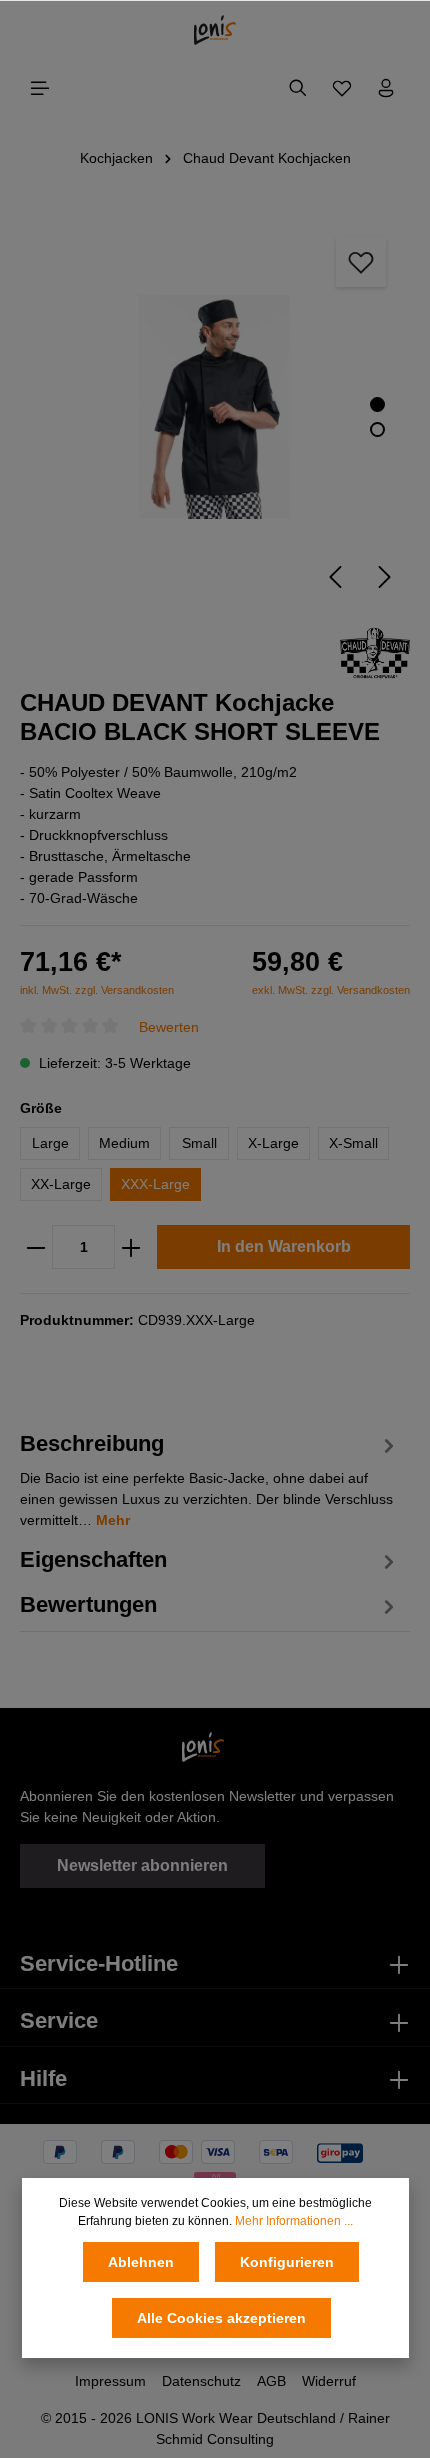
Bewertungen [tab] (88, 1604)
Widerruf (329, 2381)
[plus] (131, 1247)
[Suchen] (298, 88)
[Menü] (40, 88)
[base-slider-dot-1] (377, 404)
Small (199, 1143)
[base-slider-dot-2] (377, 429)
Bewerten (169, 1026)
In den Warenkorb (284, 1246)
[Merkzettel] (342, 88)
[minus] (36, 1247)
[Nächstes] (385, 577)
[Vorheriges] (335, 577)
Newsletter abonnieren (142, 1865)
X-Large (273, 1143)
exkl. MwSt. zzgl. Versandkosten (331, 990)
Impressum (110, 2381)
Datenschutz (201, 2381)
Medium (124, 1143)
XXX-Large (155, 1184)
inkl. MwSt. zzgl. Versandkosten (97, 990)
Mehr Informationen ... (294, 2221)
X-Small (353, 1143)
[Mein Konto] (386, 88)
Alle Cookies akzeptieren (221, 2318)
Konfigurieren (287, 2262)
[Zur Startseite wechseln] (215, 30)
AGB (271, 2381)
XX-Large (61, 1184)
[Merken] (361, 262)
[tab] (210, 1477)
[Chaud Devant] (375, 651)
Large (50, 1143)
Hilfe (43, 2078)
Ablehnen (141, 2262)
